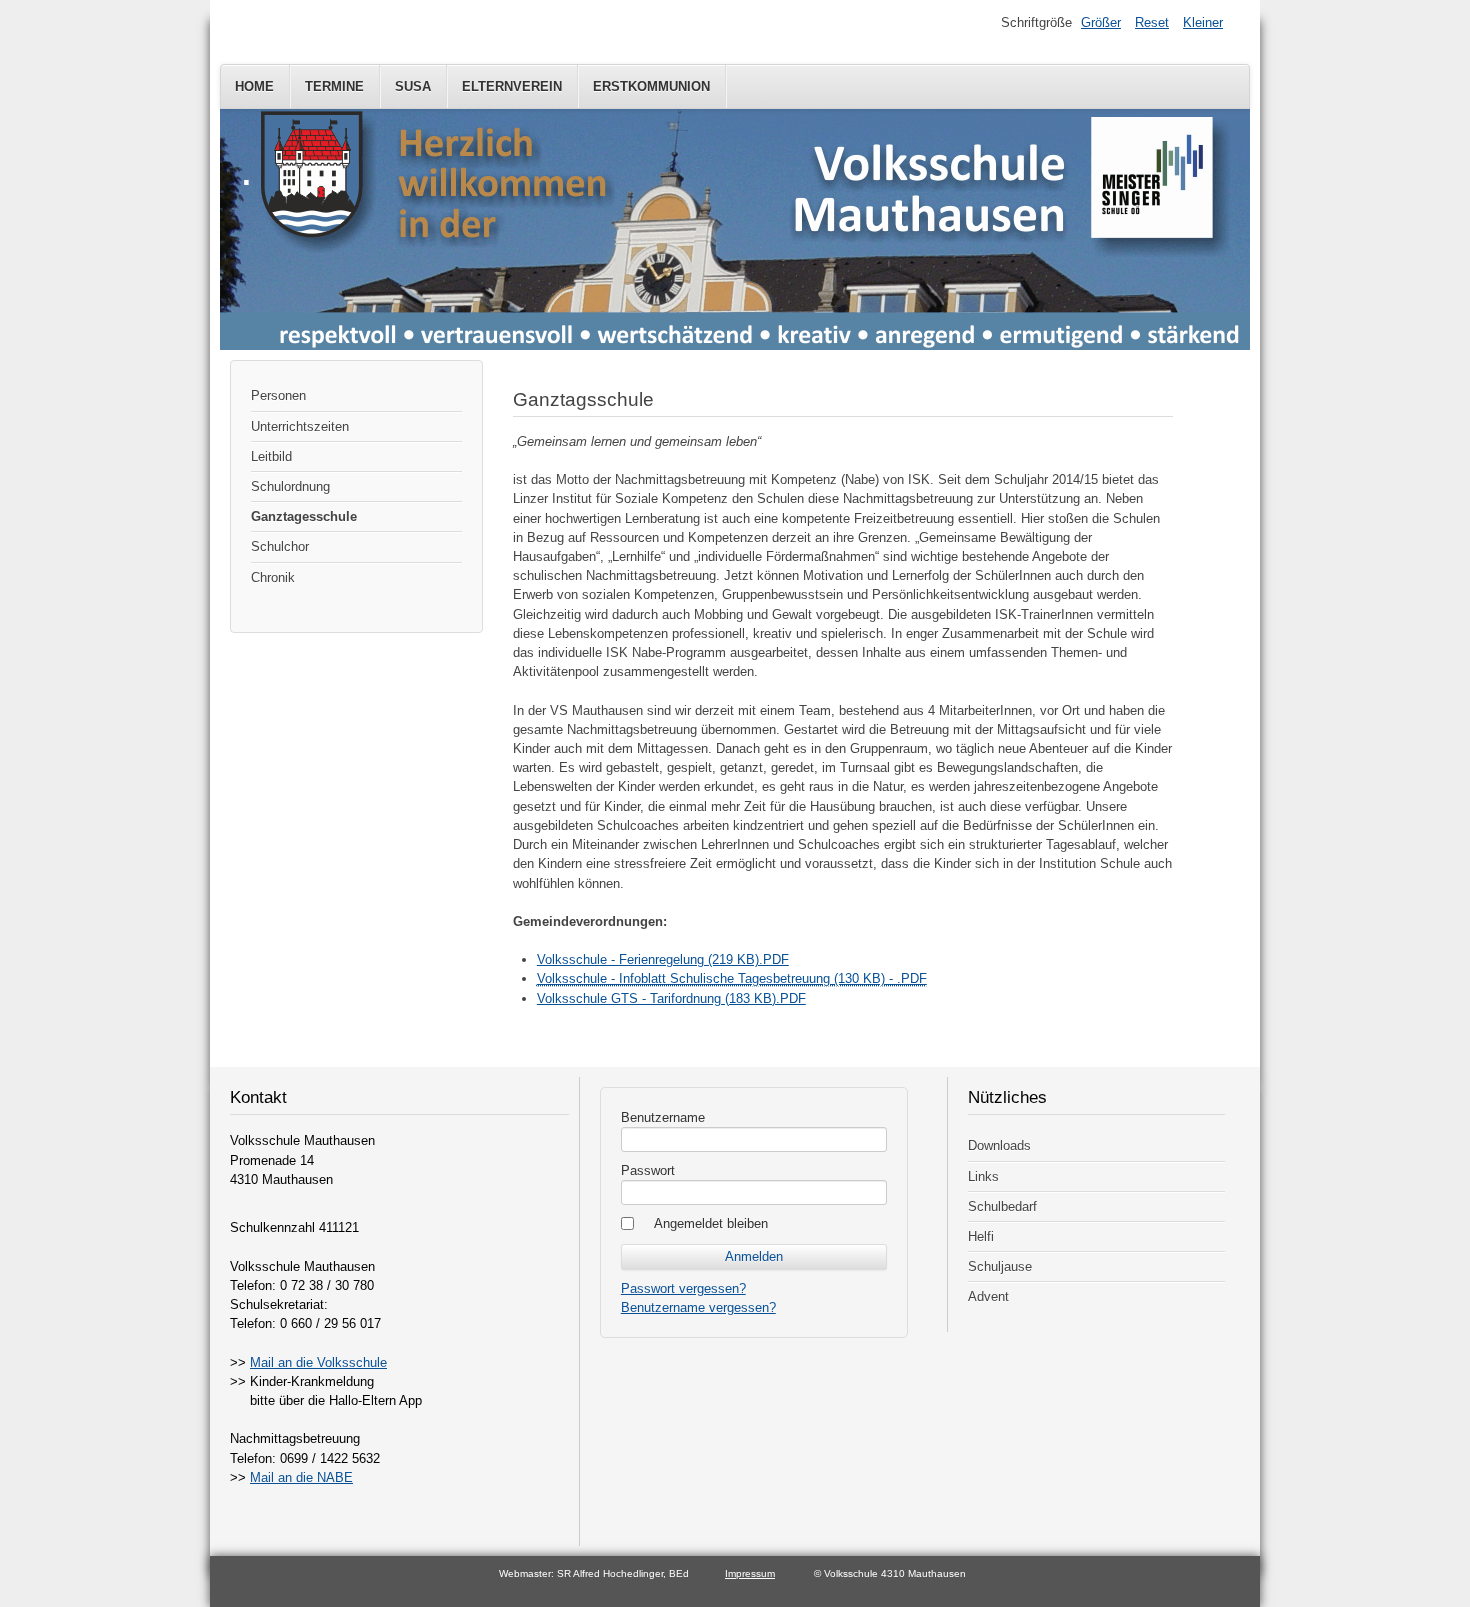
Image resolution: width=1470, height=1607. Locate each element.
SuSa (413, 86)
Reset (1152, 22)
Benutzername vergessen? (698, 1307)
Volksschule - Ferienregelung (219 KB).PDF (663, 959)
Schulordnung (290, 486)
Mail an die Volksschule (318, 1362)
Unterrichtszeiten (300, 426)
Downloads (999, 1145)
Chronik (273, 577)
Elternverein (512, 86)
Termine (334, 86)
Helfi (981, 1236)
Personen (278, 395)
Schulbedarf (1002, 1206)
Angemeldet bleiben (711, 1223)
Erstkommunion (651, 86)
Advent (988, 1296)
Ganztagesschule (304, 516)
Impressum (750, 1573)
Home (254, 86)
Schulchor (280, 546)
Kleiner (1203, 22)
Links (983, 1176)
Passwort (648, 1170)
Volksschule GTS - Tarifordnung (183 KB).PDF (671, 998)
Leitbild (271, 456)
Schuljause (1000, 1266)
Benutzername (663, 1117)
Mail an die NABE (301, 1477)
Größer (1101, 22)
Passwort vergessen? (683, 1288)
